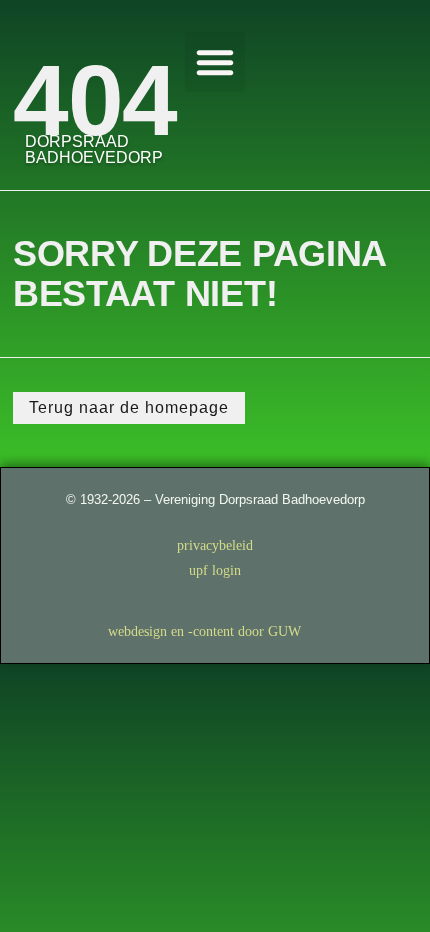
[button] (215, 62)
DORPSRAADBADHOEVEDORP (94, 149)
